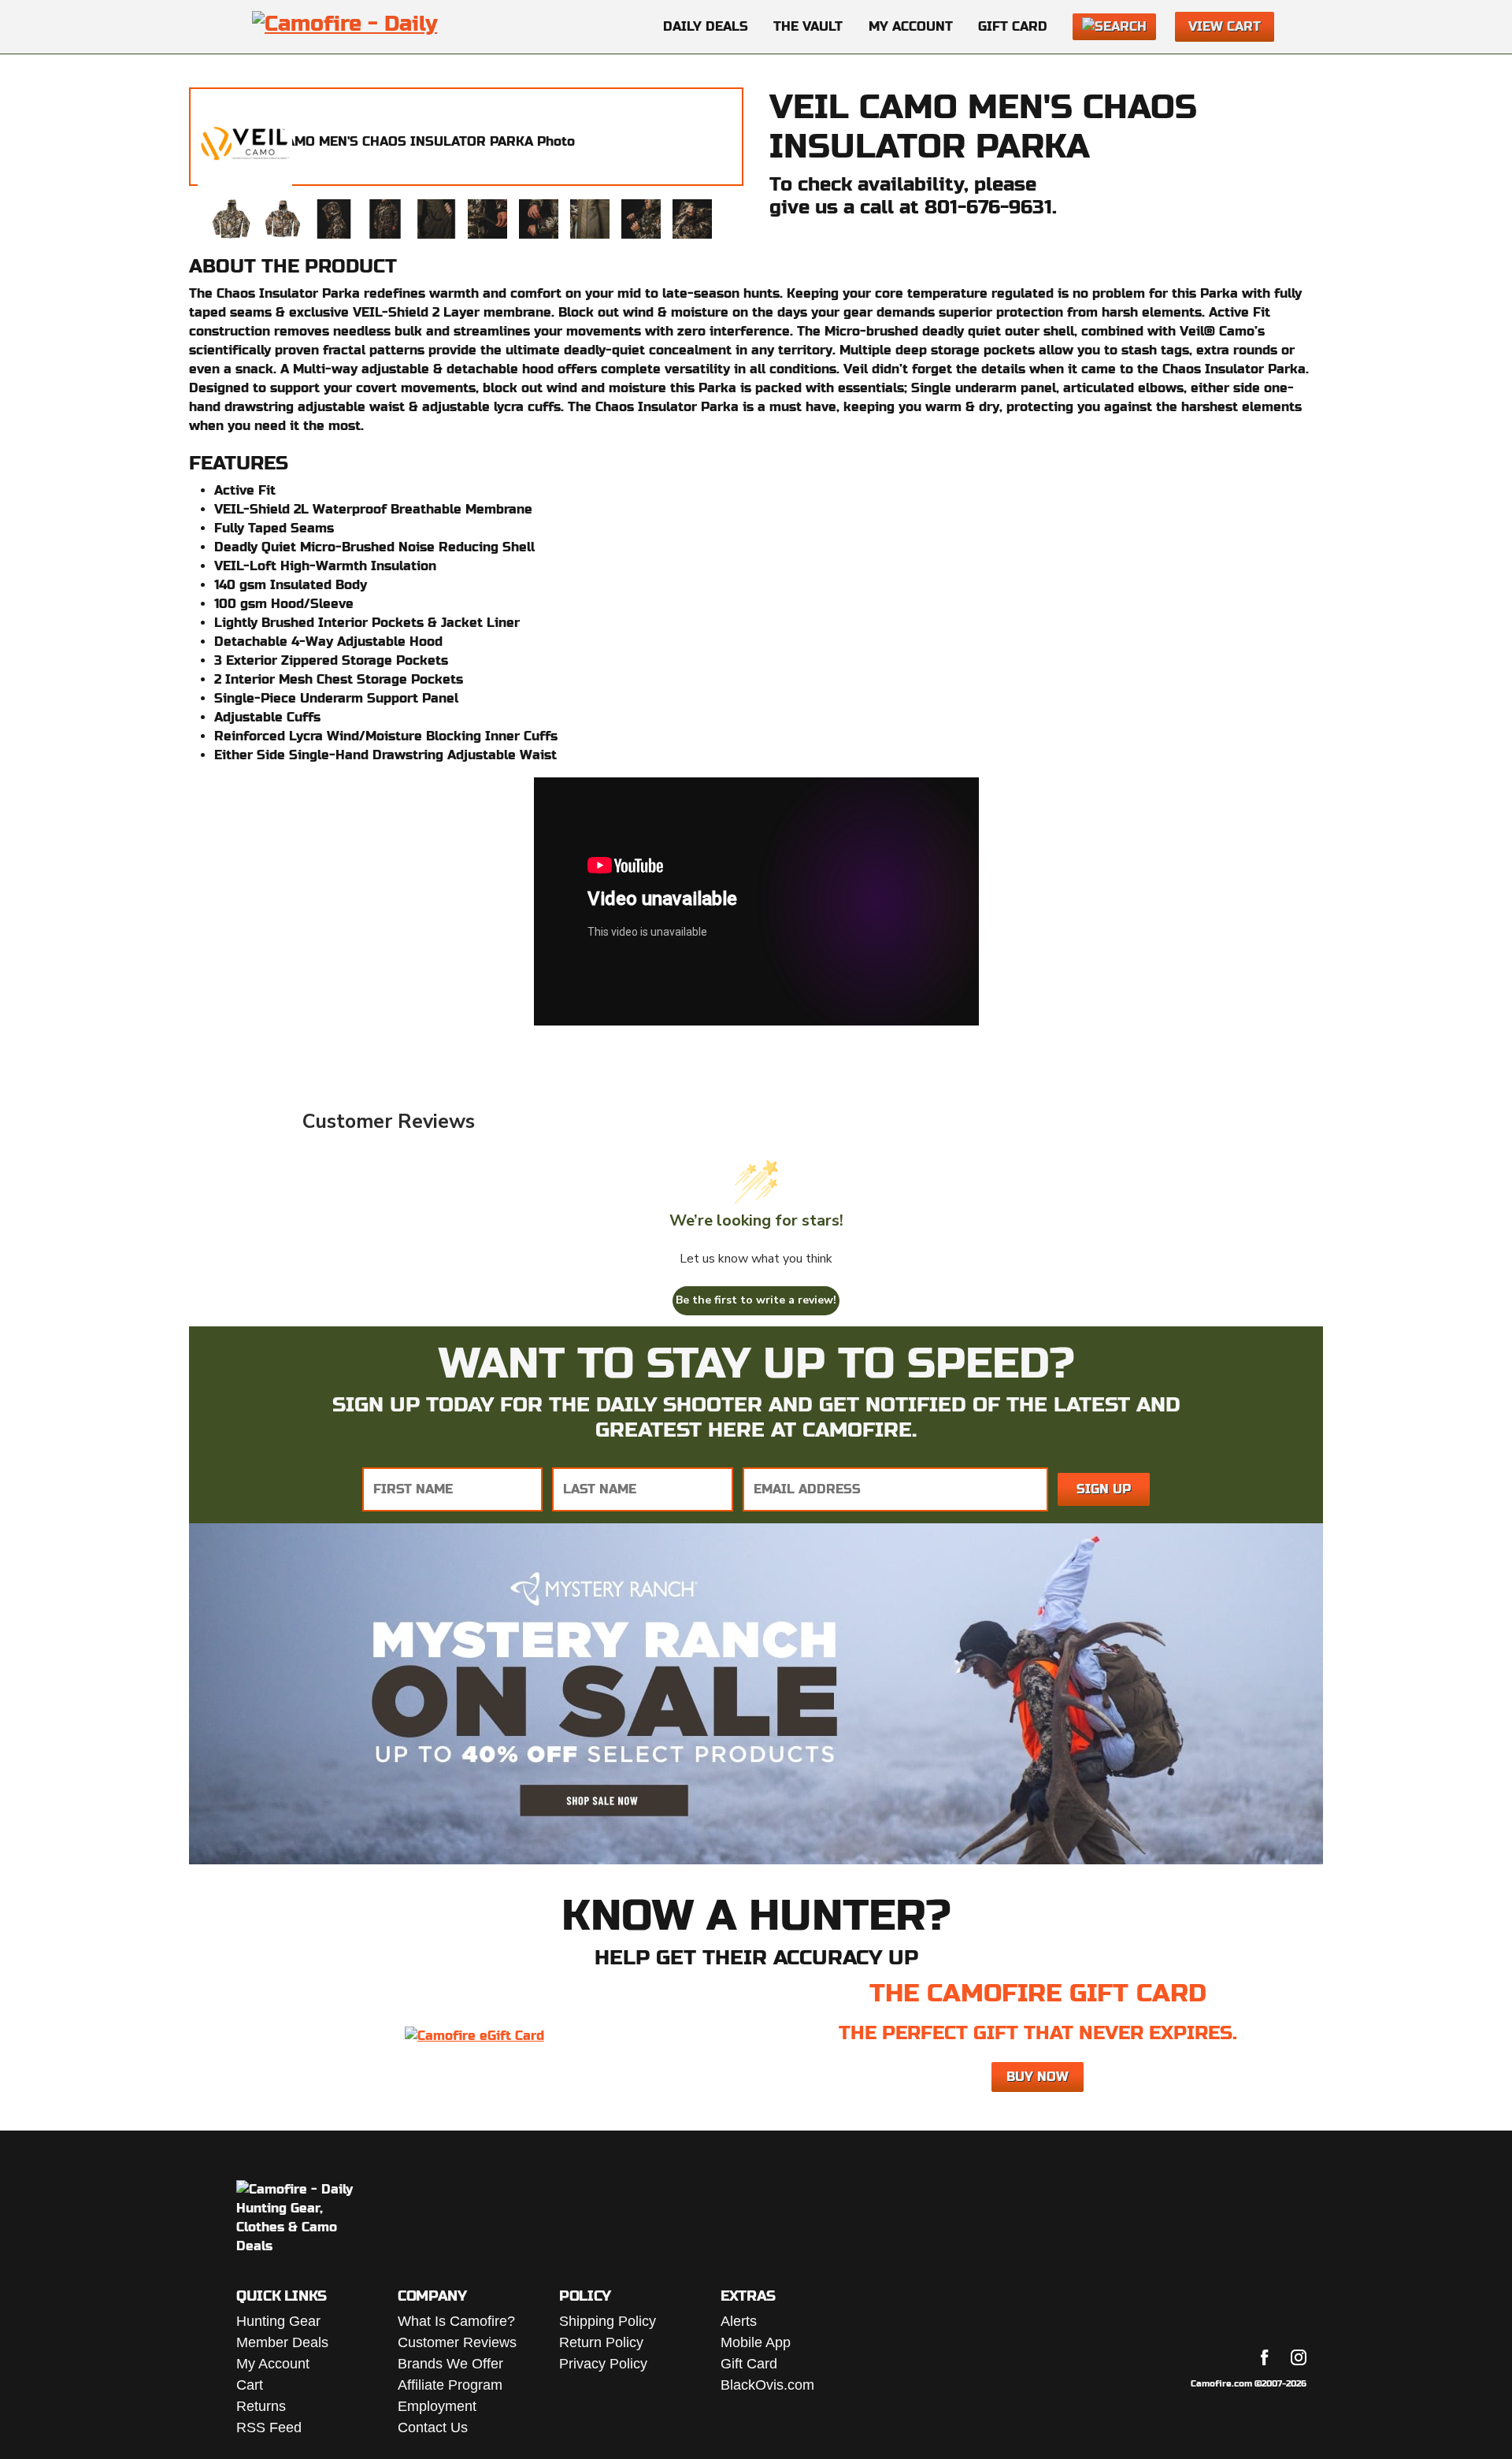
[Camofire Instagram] (1299, 2357)
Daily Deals (706, 26)
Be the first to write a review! (756, 1300)
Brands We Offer (450, 2364)
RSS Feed (269, 2427)
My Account (911, 26)
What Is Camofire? (456, 2321)
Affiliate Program (450, 2385)
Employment (437, 2406)
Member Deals (282, 2342)
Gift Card (1013, 26)
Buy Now (1038, 2077)
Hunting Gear (278, 2321)
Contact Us (433, 2427)
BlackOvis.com (767, 2385)
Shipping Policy (608, 2321)
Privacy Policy (603, 2364)
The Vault (808, 26)
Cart (250, 2385)
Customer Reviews (457, 2342)
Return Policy (601, 2342)
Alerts (739, 2321)
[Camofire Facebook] (1265, 2357)
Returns (261, 2406)
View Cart (1225, 26)
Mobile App (756, 2342)
